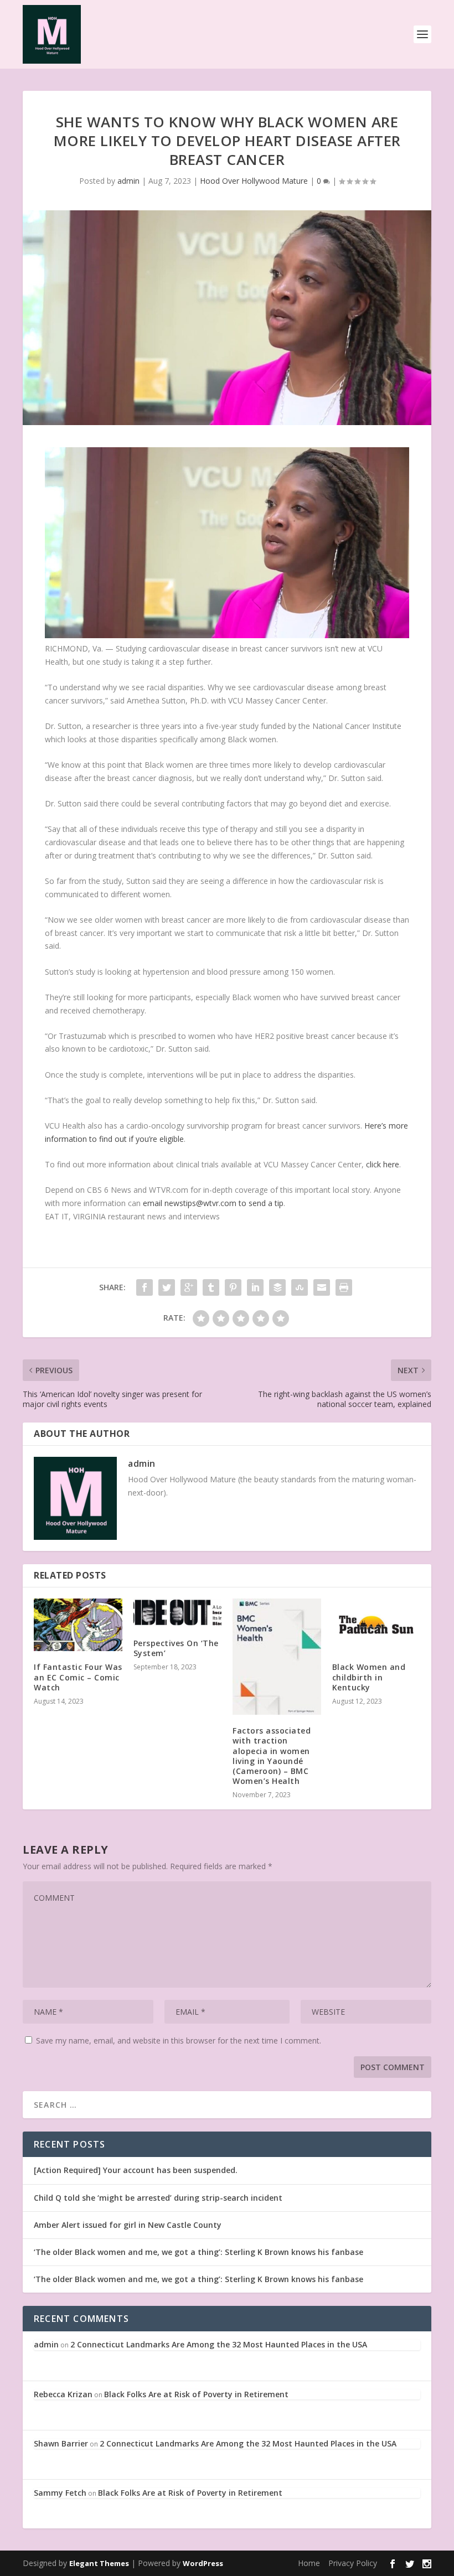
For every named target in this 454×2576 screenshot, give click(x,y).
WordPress (203, 2563)
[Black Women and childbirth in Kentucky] (376, 1625)
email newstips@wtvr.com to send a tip (213, 1203)
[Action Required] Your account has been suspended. (136, 2170)
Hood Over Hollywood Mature (254, 181)
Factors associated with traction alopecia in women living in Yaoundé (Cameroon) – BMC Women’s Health (272, 1756)
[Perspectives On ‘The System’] (178, 1613)
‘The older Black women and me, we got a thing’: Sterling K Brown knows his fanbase (198, 2252)
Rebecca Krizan (63, 2394)
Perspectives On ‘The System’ (176, 1648)
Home (309, 2563)
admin (128, 181)
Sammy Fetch (60, 2493)
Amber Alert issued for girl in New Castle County (128, 2225)
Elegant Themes (99, 2563)
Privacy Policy (353, 2563)
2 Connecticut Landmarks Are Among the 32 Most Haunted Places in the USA (219, 2344)
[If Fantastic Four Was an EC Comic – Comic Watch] (78, 1625)
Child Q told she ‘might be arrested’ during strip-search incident (158, 2198)
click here (383, 1164)
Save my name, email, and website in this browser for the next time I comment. (179, 2040)
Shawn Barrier (61, 2443)
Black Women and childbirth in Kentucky (369, 1677)
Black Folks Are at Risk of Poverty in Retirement (196, 2394)
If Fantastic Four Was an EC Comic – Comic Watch (78, 1677)
